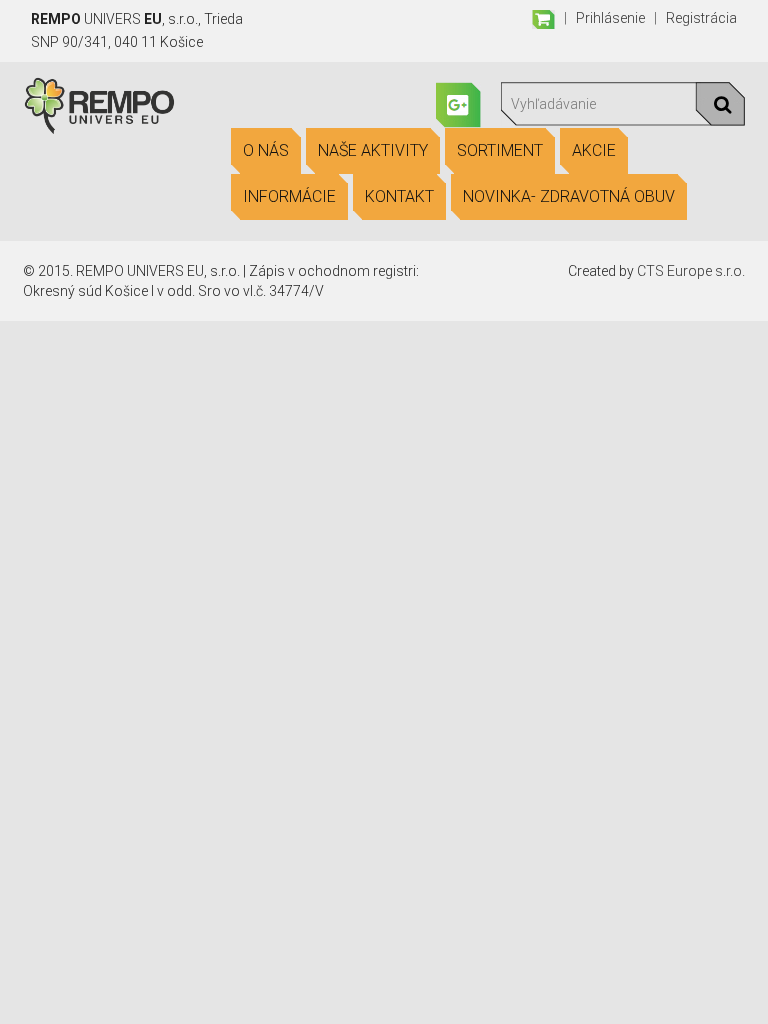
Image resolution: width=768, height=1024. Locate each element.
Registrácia (701, 18)
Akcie (594, 150)
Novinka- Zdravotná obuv (569, 196)
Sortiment (500, 150)
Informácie (289, 196)
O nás (266, 150)
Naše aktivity (373, 150)
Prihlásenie (610, 18)
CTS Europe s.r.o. (691, 271)
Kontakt (399, 196)
